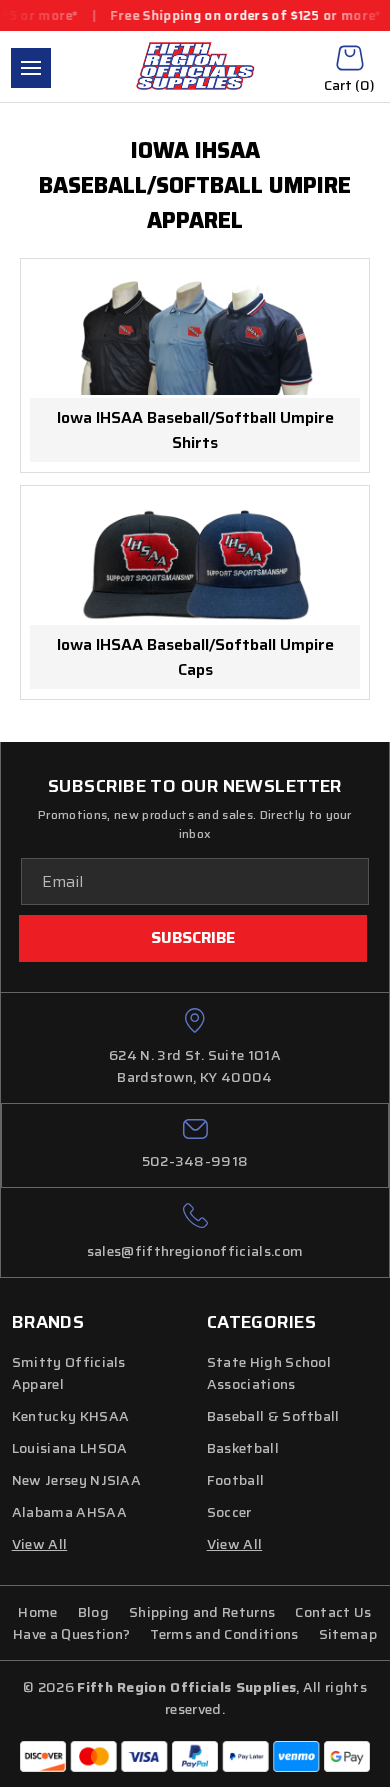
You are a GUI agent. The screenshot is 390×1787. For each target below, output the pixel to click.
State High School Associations (269, 1373)
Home (37, 1612)
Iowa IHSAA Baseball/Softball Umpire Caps (195, 657)
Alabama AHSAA (69, 1512)
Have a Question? (71, 1634)
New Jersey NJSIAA (76, 1480)
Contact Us (333, 1612)
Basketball (243, 1448)
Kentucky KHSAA (70, 1416)
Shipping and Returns (202, 1612)
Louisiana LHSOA (70, 1448)
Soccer (229, 1512)
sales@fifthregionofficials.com (195, 1251)
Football (236, 1480)
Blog (93, 1612)
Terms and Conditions (224, 1634)
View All (235, 1544)
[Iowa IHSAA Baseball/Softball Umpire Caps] (195, 565)
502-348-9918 (195, 1161)
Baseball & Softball (273, 1416)
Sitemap (348, 1634)
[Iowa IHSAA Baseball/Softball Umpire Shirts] (195, 338)
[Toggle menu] (31, 68)
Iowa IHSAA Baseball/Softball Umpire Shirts (195, 430)
